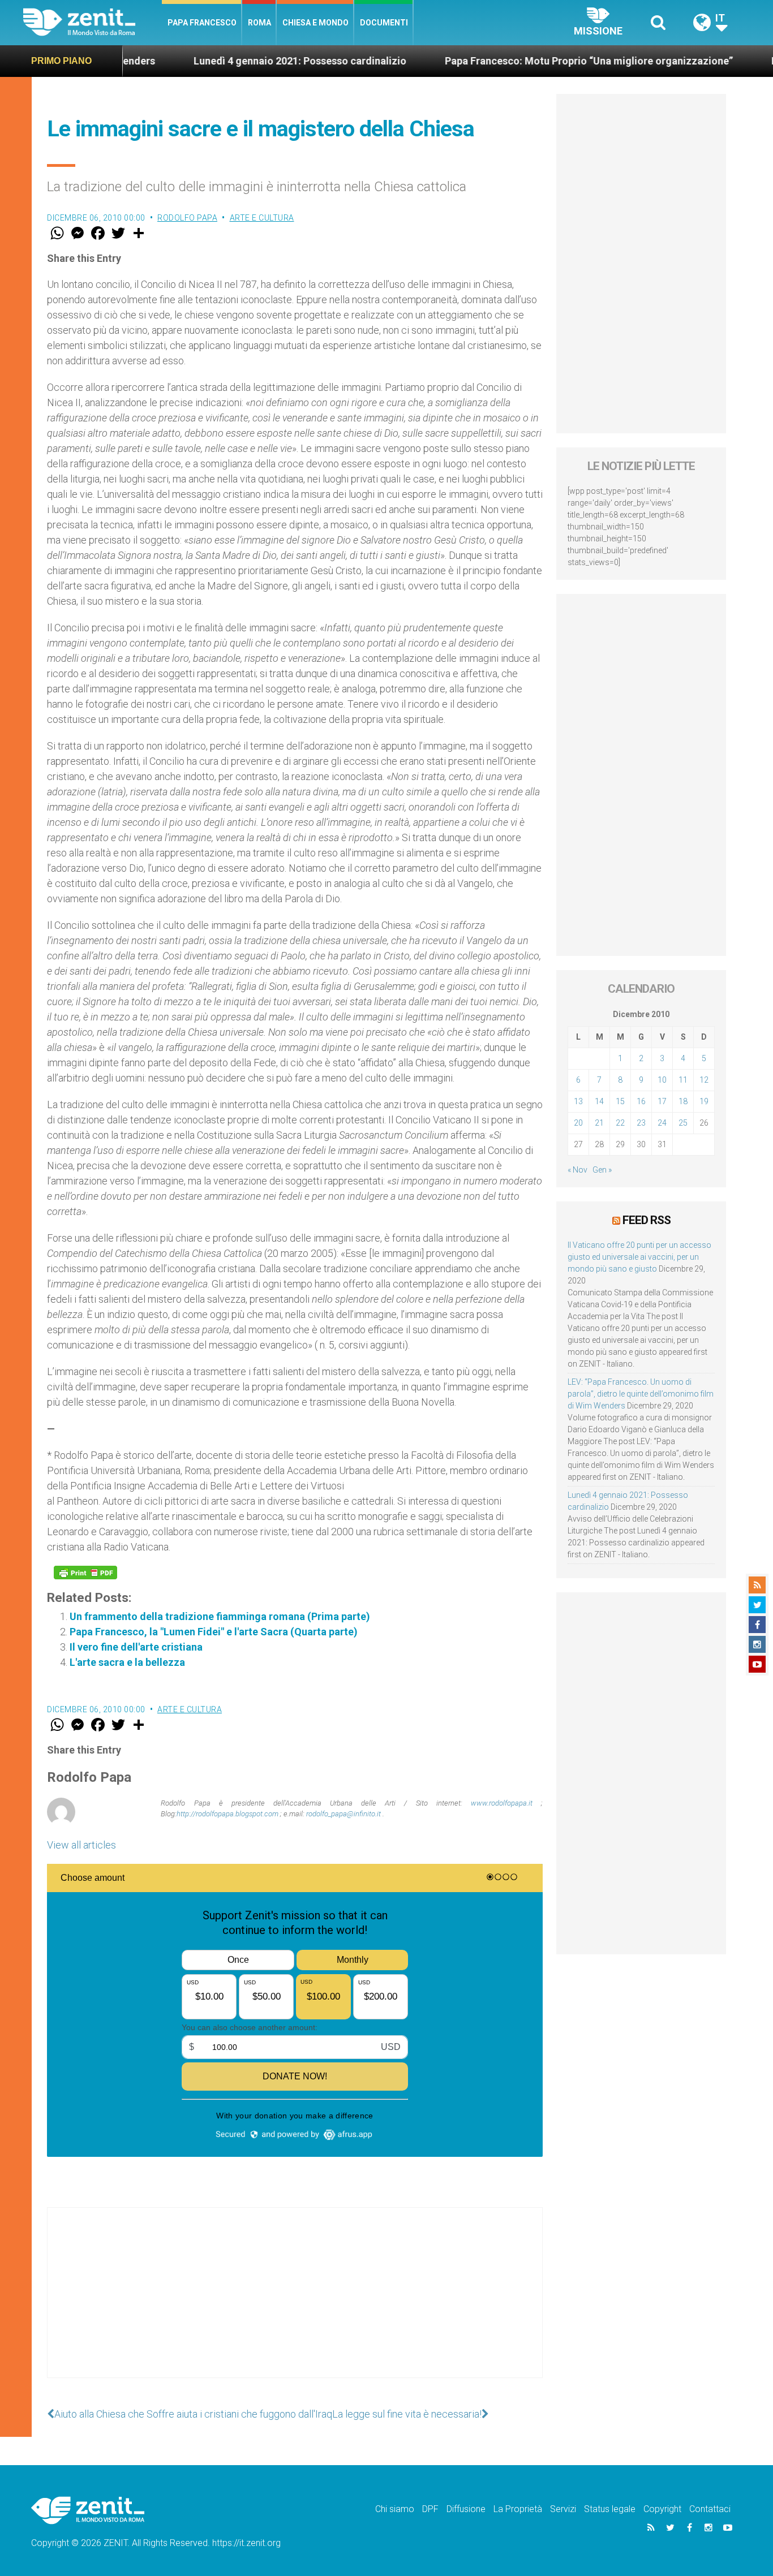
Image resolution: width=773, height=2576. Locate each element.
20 (578, 1123)
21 (599, 1123)
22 (620, 1123)
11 (683, 1080)
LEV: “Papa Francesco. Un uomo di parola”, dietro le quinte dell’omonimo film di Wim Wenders (641, 1394)
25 (683, 1123)
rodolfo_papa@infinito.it (343, 1814)
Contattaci (710, 2509)
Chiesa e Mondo (315, 23)
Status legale (610, 2509)
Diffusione (466, 2509)
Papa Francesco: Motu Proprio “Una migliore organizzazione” (518, 61)
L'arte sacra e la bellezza (127, 1662)
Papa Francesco (202, 23)
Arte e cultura (262, 218)
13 (578, 1101)
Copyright (662, 2509)
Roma (259, 23)
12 (704, 1080)
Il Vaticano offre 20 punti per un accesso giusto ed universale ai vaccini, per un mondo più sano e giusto (639, 1257)
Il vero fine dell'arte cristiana (136, 1647)
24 (662, 1123)
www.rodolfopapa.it (502, 1803)
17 (662, 1101)
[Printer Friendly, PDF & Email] (85, 1573)
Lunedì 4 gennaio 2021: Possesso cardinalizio (229, 61)
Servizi (563, 2509)
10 (662, 1080)
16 (641, 1101)
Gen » (602, 1170)
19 (704, 1101)
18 (683, 1101)
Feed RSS (647, 1220)
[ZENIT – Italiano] (93, 22)
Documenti (384, 23)
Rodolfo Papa (187, 218)
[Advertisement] (295, 2304)
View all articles (81, 1845)
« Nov (577, 1170)
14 (599, 1101)
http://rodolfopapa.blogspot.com (227, 1814)
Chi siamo (395, 2509)
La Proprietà (518, 2509)
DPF (430, 2509)
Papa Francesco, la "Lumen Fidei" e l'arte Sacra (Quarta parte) (214, 1632)
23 (641, 1123)
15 (620, 1101)
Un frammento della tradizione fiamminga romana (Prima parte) (220, 1616)
